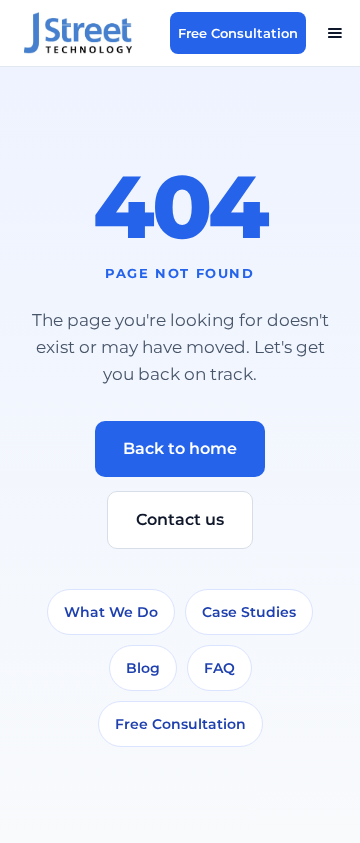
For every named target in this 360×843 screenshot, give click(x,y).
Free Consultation (238, 33)
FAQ (219, 668)
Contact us (180, 519)
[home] (89, 33)
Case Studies (249, 612)
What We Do (111, 612)
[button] (335, 33)
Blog (143, 668)
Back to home (180, 448)
